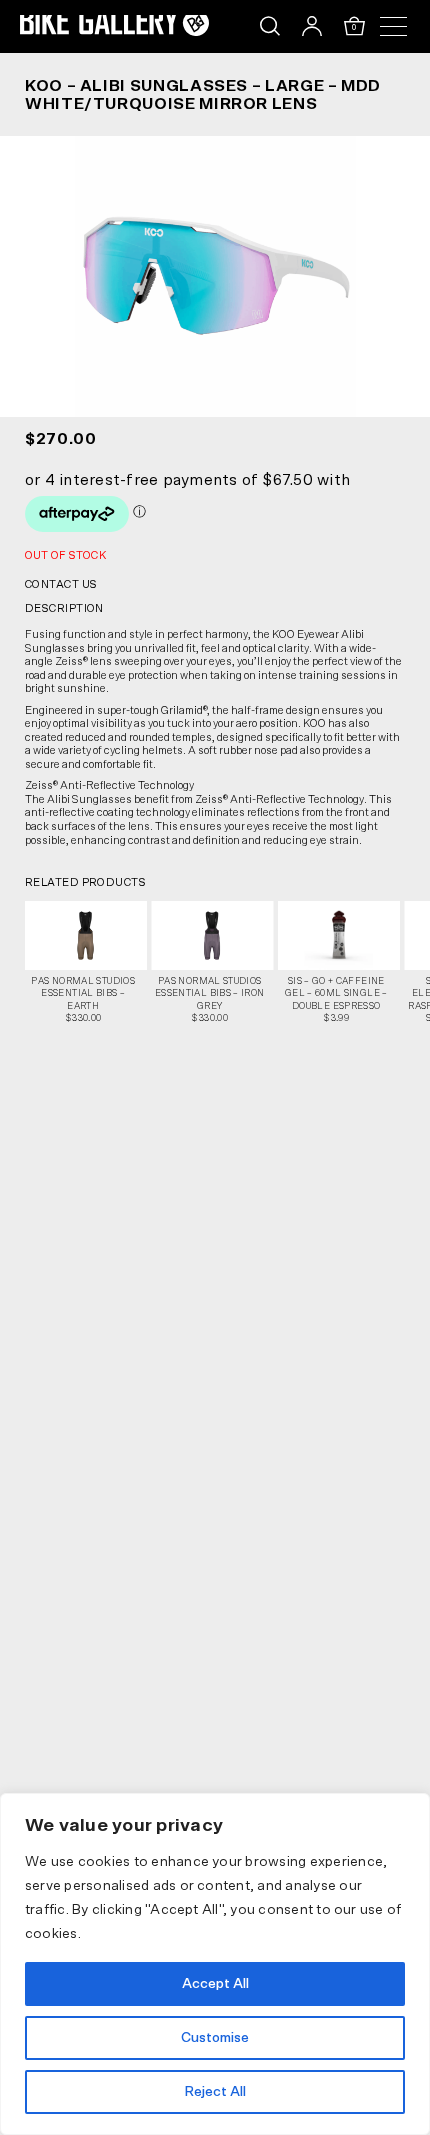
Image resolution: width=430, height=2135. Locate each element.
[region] (215, 1964)
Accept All (215, 1984)
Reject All (215, 2092)
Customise (215, 2038)
